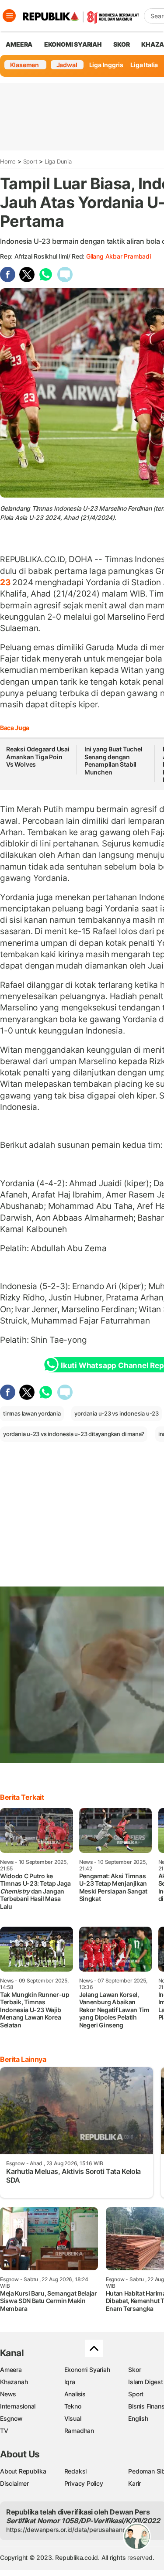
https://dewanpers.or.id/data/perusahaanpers (71, 2530)
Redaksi (76, 2471)
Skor (134, 2370)
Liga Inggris (106, 65)
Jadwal (67, 65)
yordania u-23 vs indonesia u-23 (117, 1413)
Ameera (11, 2370)
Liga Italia (144, 65)
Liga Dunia (58, 161)
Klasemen (24, 65)
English (138, 2418)
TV (4, 2431)
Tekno (73, 2406)
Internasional (18, 2406)
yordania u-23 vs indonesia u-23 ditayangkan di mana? (74, 1434)
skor (121, 44)
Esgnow (11, 2418)
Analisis (75, 2394)
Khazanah (14, 2382)
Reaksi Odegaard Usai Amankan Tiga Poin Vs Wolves (38, 757)
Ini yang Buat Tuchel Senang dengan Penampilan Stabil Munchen (113, 761)
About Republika (23, 2471)
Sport (30, 161)
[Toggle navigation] (9, 16)
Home (8, 161)
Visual (73, 2418)
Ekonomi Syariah (73, 44)
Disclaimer (14, 2483)
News (8, 2394)
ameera (19, 44)
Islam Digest (145, 2382)
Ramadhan (79, 2431)
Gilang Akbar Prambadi (119, 256)
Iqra (70, 2382)
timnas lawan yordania (32, 1413)
